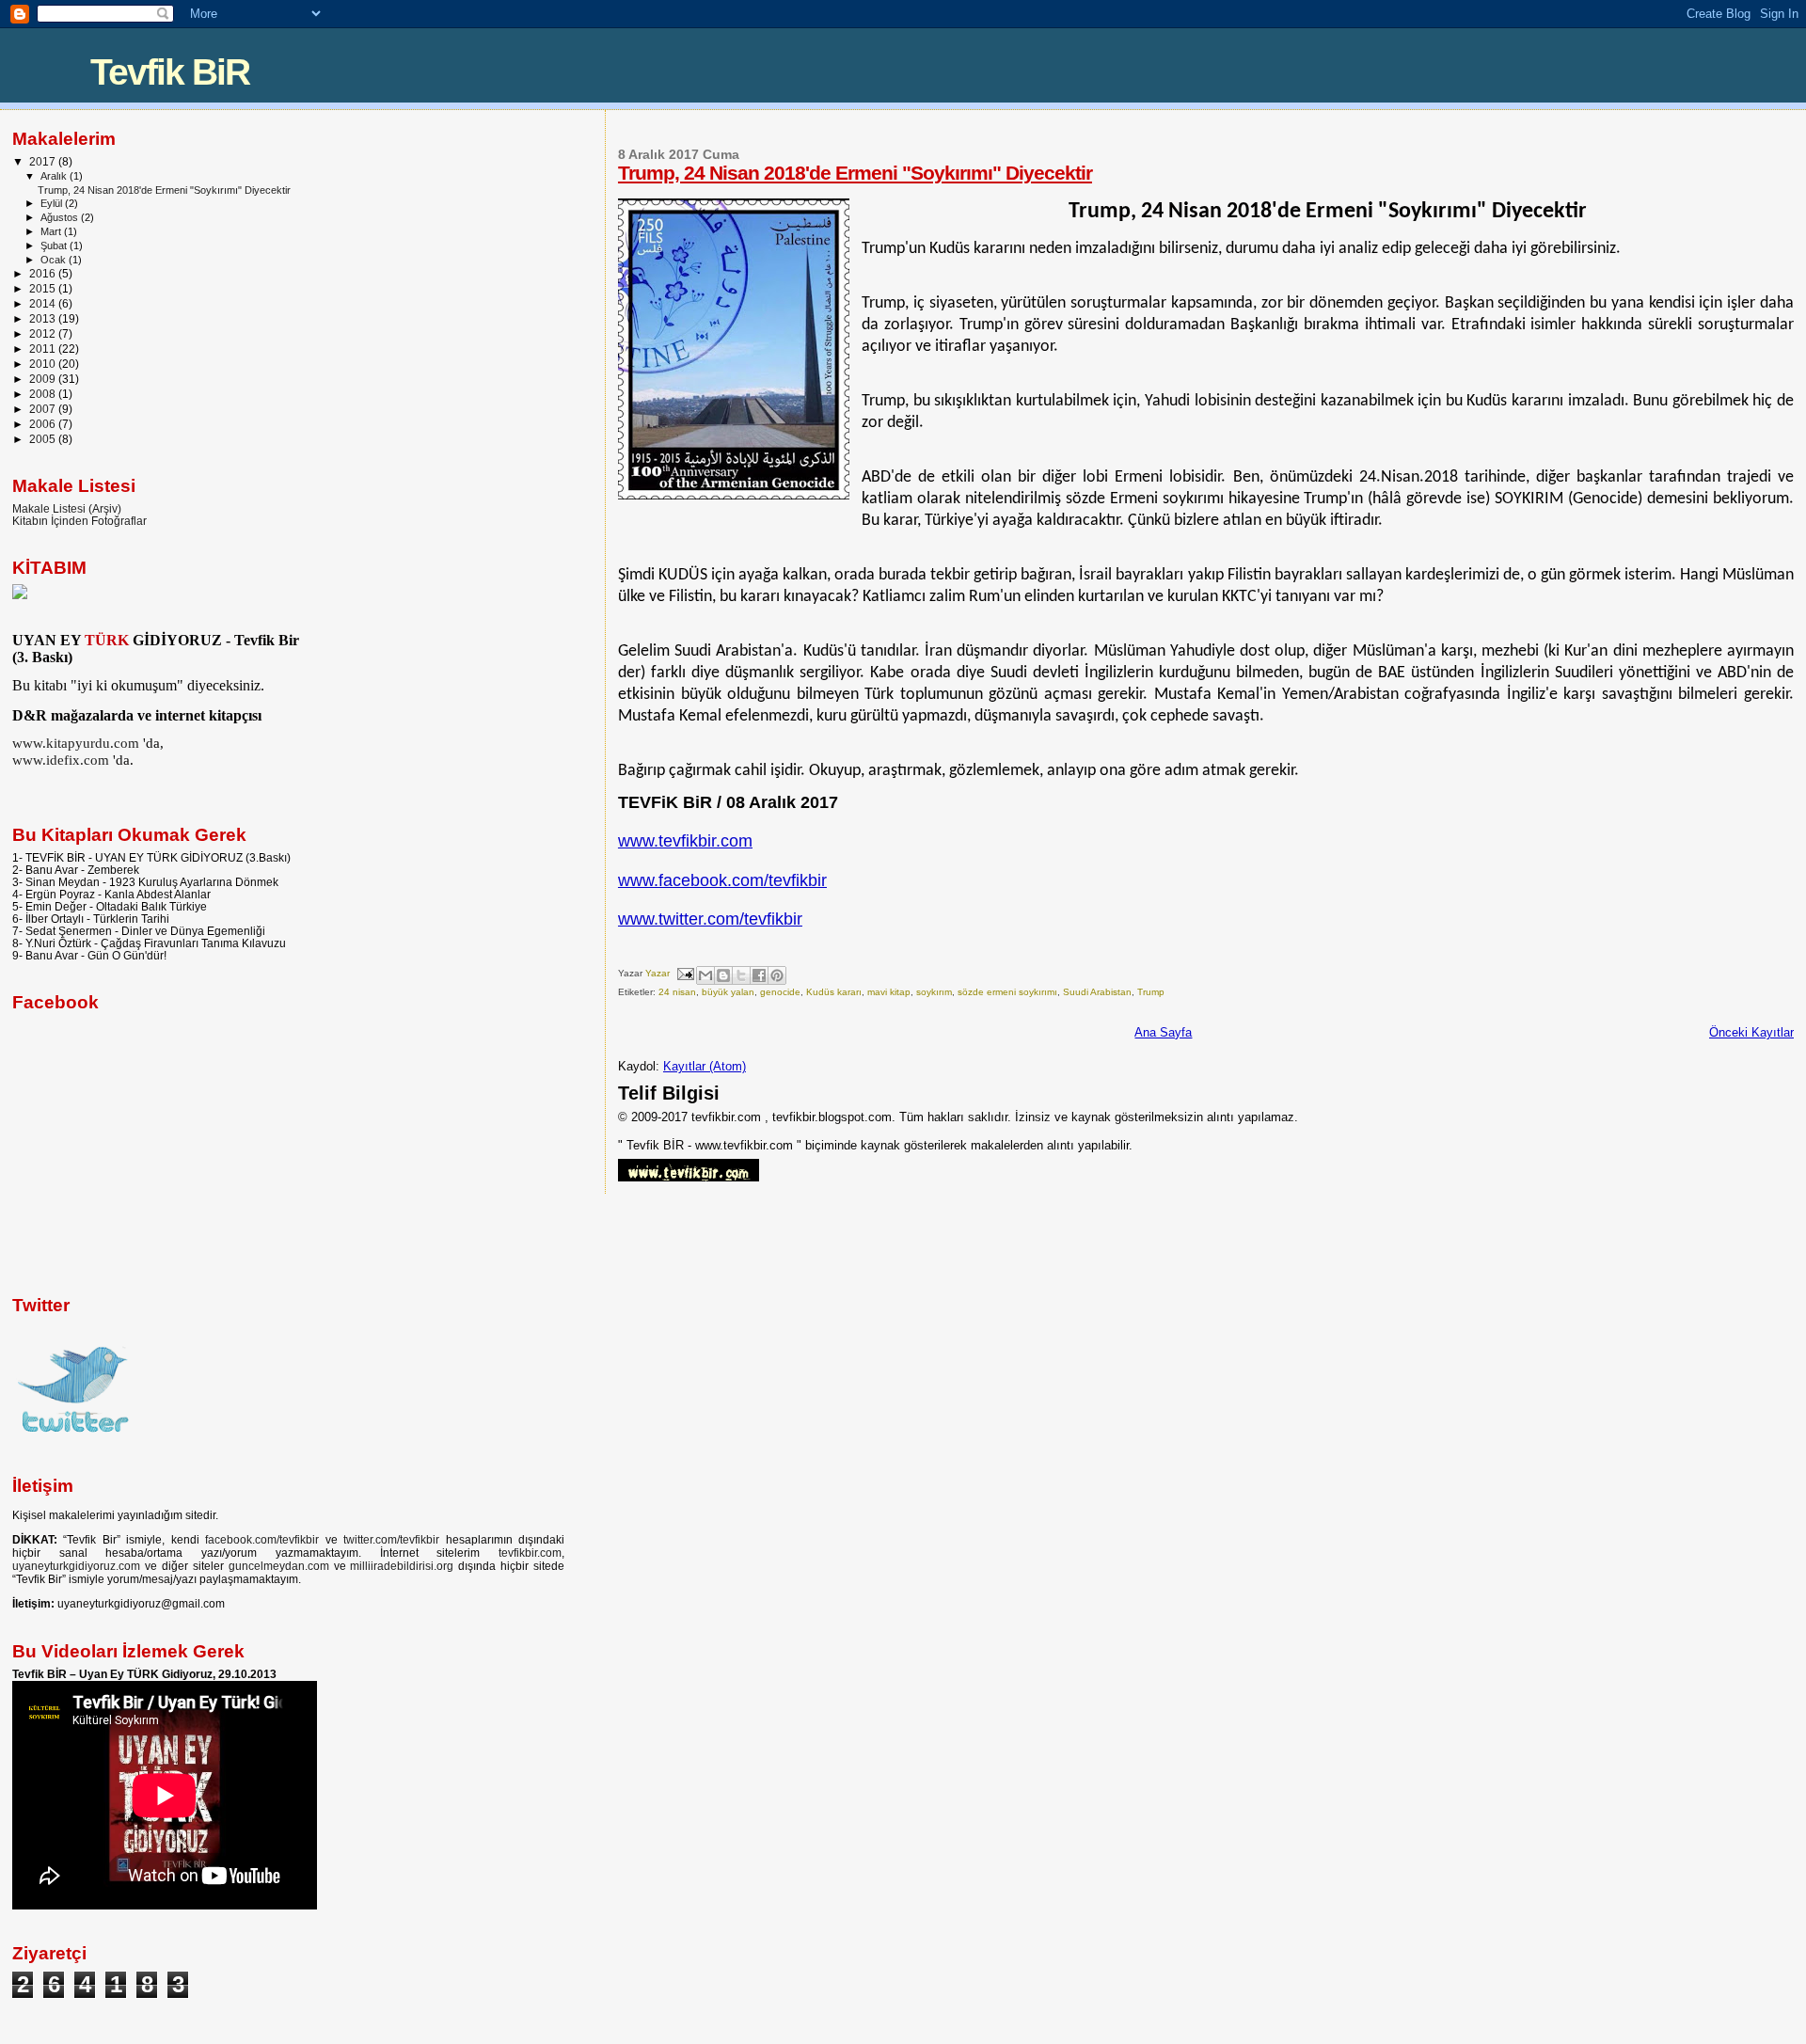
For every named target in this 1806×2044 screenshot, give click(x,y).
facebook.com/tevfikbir (262, 1540)
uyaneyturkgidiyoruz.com (76, 1566)
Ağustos (61, 217)
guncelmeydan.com (279, 1566)
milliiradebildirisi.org (402, 1566)
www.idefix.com (61, 760)
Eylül (53, 203)
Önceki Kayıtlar (1751, 1032)
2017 (44, 161)
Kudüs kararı (834, 992)
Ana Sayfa (1163, 1032)
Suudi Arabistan (1097, 992)
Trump (1151, 992)
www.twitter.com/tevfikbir (710, 919)
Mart (52, 231)
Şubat (55, 246)
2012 (44, 333)
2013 (44, 318)
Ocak (55, 260)
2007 (44, 409)
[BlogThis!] (723, 975)
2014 (44, 303)
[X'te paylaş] (741, 975)
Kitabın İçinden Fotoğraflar (79, 521)
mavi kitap (889, 992)
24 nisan (677, 992)
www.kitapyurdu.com (76, 743)
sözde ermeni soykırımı (1007, 992)
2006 (44, 424)
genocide (780, 992)
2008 (44, 394)
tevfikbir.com (530, 1553)
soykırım (934, 992)
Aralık (55, 176)
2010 (44, 364)
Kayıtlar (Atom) (705, 1066)
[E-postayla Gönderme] (685, 973)
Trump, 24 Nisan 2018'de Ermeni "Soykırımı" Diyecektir (855, 173)
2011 (44, 349)
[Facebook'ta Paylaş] (759, 975)
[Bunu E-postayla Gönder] (705, 975)
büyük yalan (728, 992)
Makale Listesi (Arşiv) (67, 508)
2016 (44, 273)
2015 (44, 288)
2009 (44, 379)
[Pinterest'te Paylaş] (777, 975)
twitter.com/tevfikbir (391, 1540)
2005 (44, 439)
